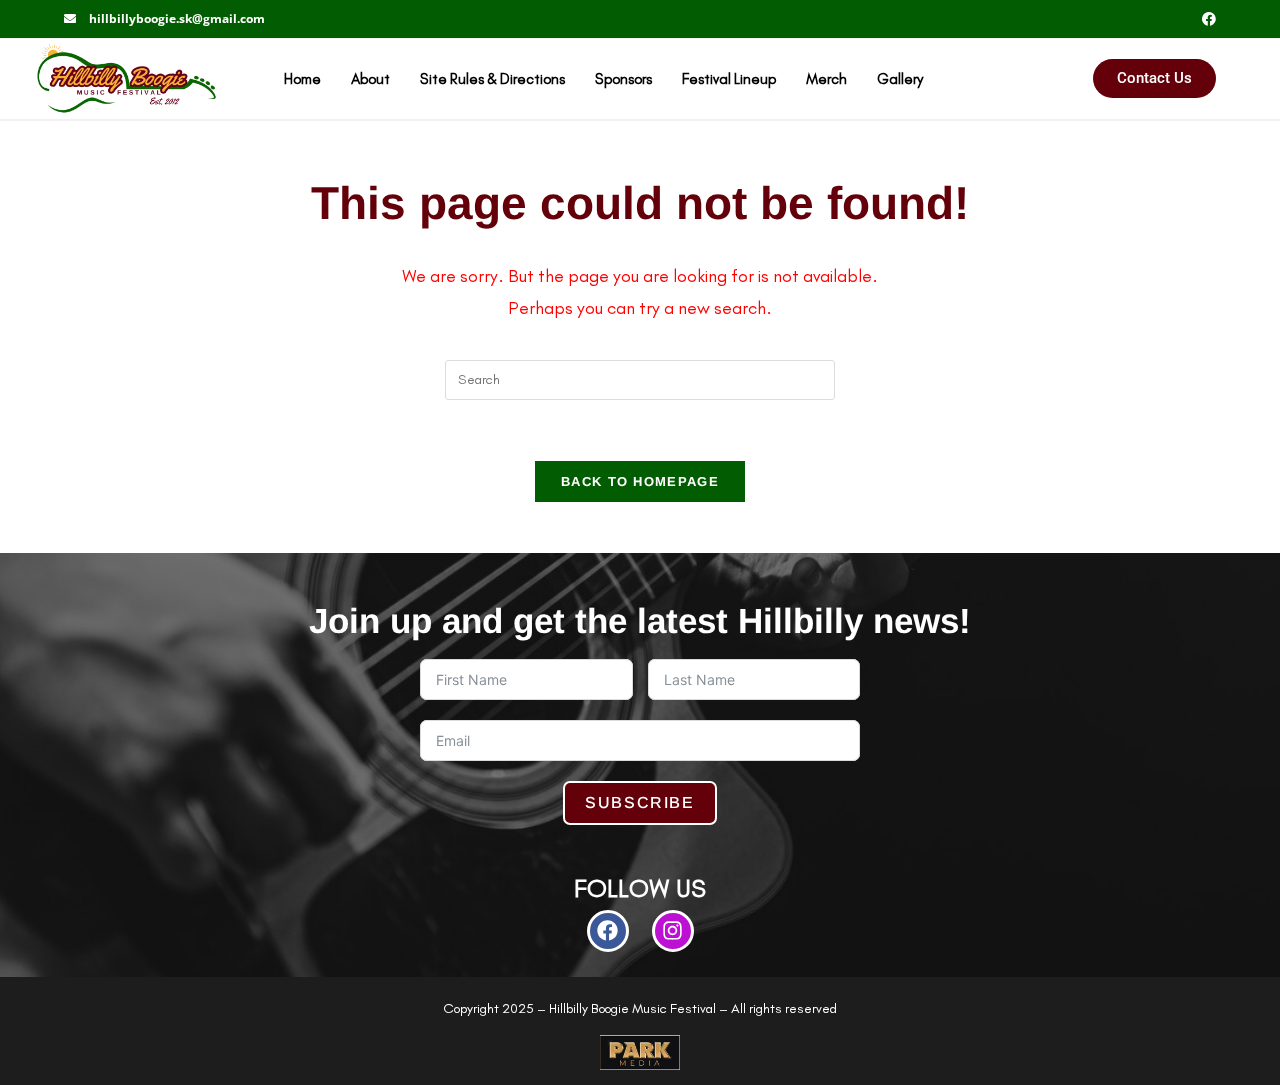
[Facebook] (608, 931)
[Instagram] (673, 931)
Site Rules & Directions (492, 78)
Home (302, 78)
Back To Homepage (640, 481)
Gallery (900, 78)
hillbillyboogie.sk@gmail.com (177, 18)
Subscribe (639, 802)
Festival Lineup (729, 78)
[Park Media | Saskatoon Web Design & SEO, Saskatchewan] (640, 1052)
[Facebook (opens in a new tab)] (1206, 19)
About (370, 78)
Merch (826, 78)
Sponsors (623, 78)
